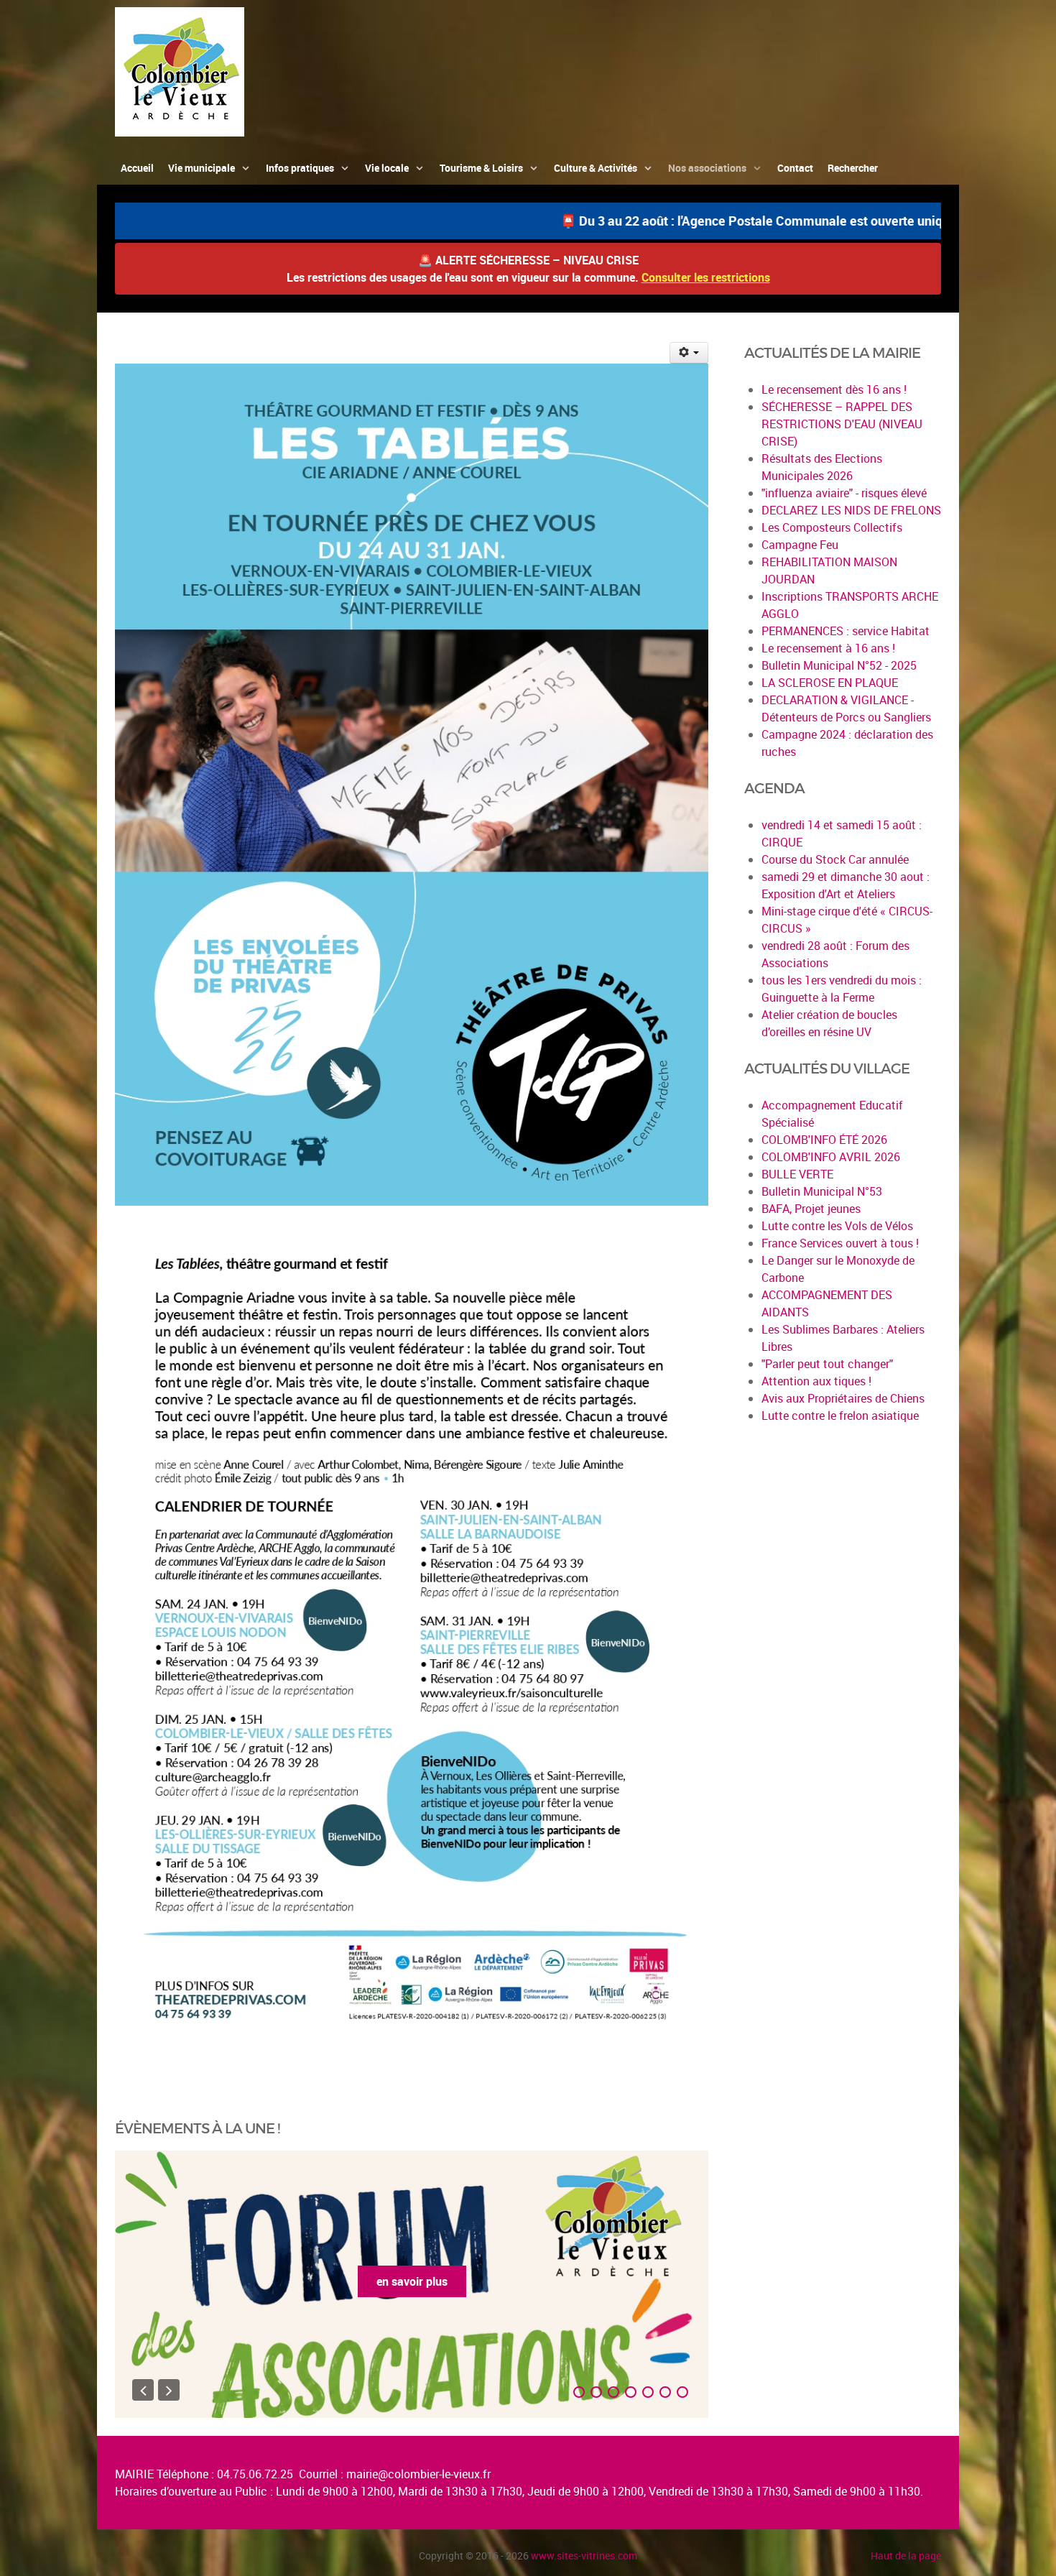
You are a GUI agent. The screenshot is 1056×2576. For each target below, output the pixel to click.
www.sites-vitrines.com (584, 2556)
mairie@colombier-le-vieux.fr (418, 2474)
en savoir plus (412, 2281)
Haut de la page (906, 2556)
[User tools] (689, 353)
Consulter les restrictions (706, 277)
